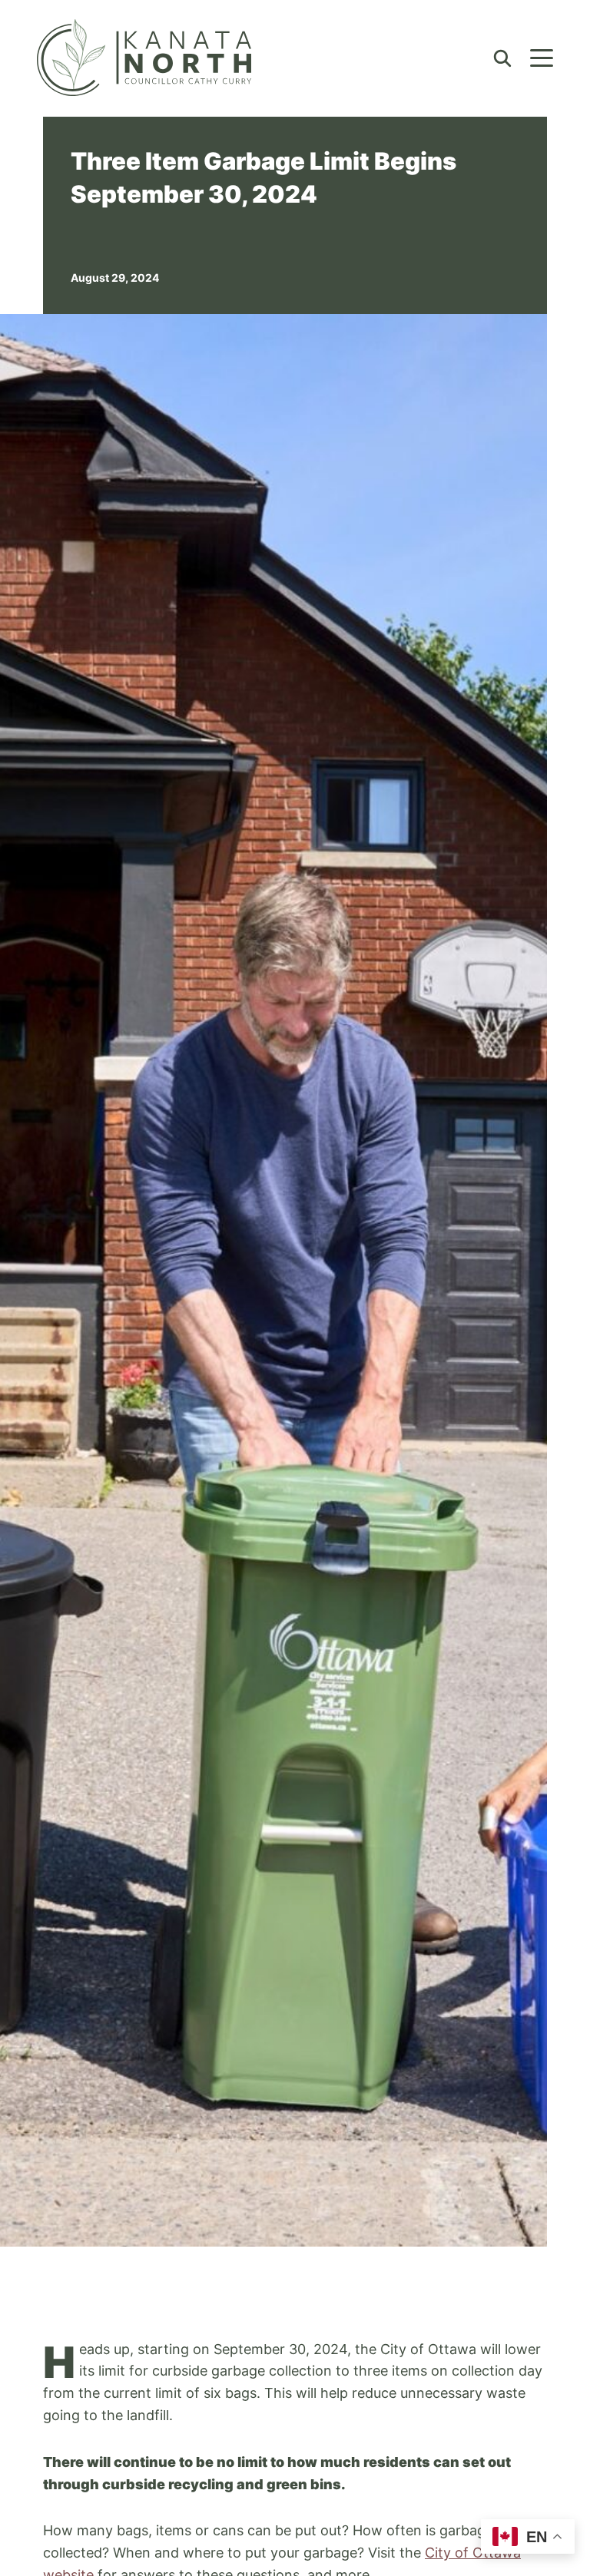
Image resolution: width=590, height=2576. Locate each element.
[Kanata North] (144, 58)
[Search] (502, 57)
